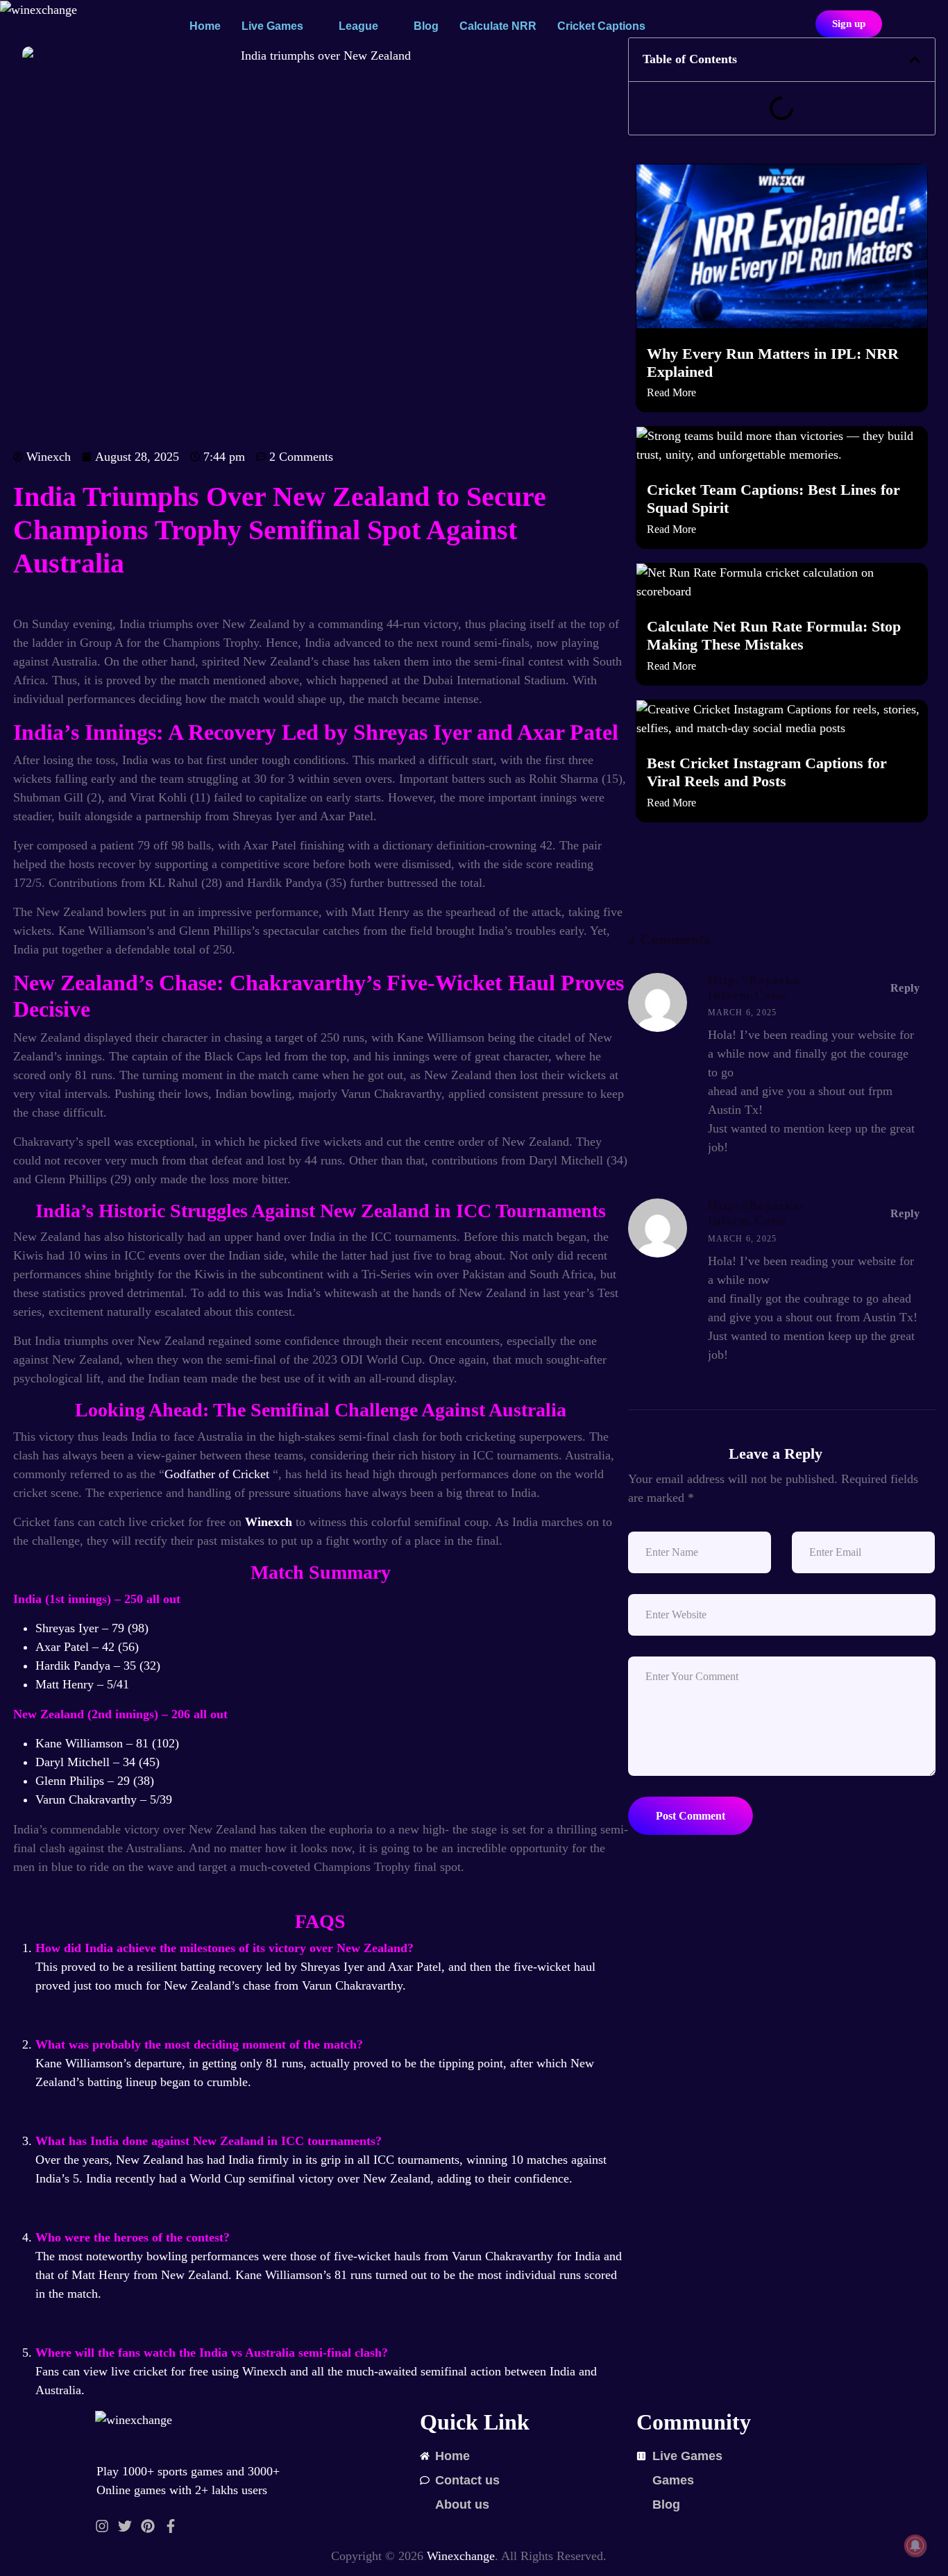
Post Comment (691, 1816)
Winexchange (461, 2556)
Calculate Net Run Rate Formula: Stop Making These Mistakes (774, 636)
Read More (671, 392)
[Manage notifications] (915, 2545)
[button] (915, 60)
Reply (905, 988)
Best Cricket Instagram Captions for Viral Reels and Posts (767, 772)
